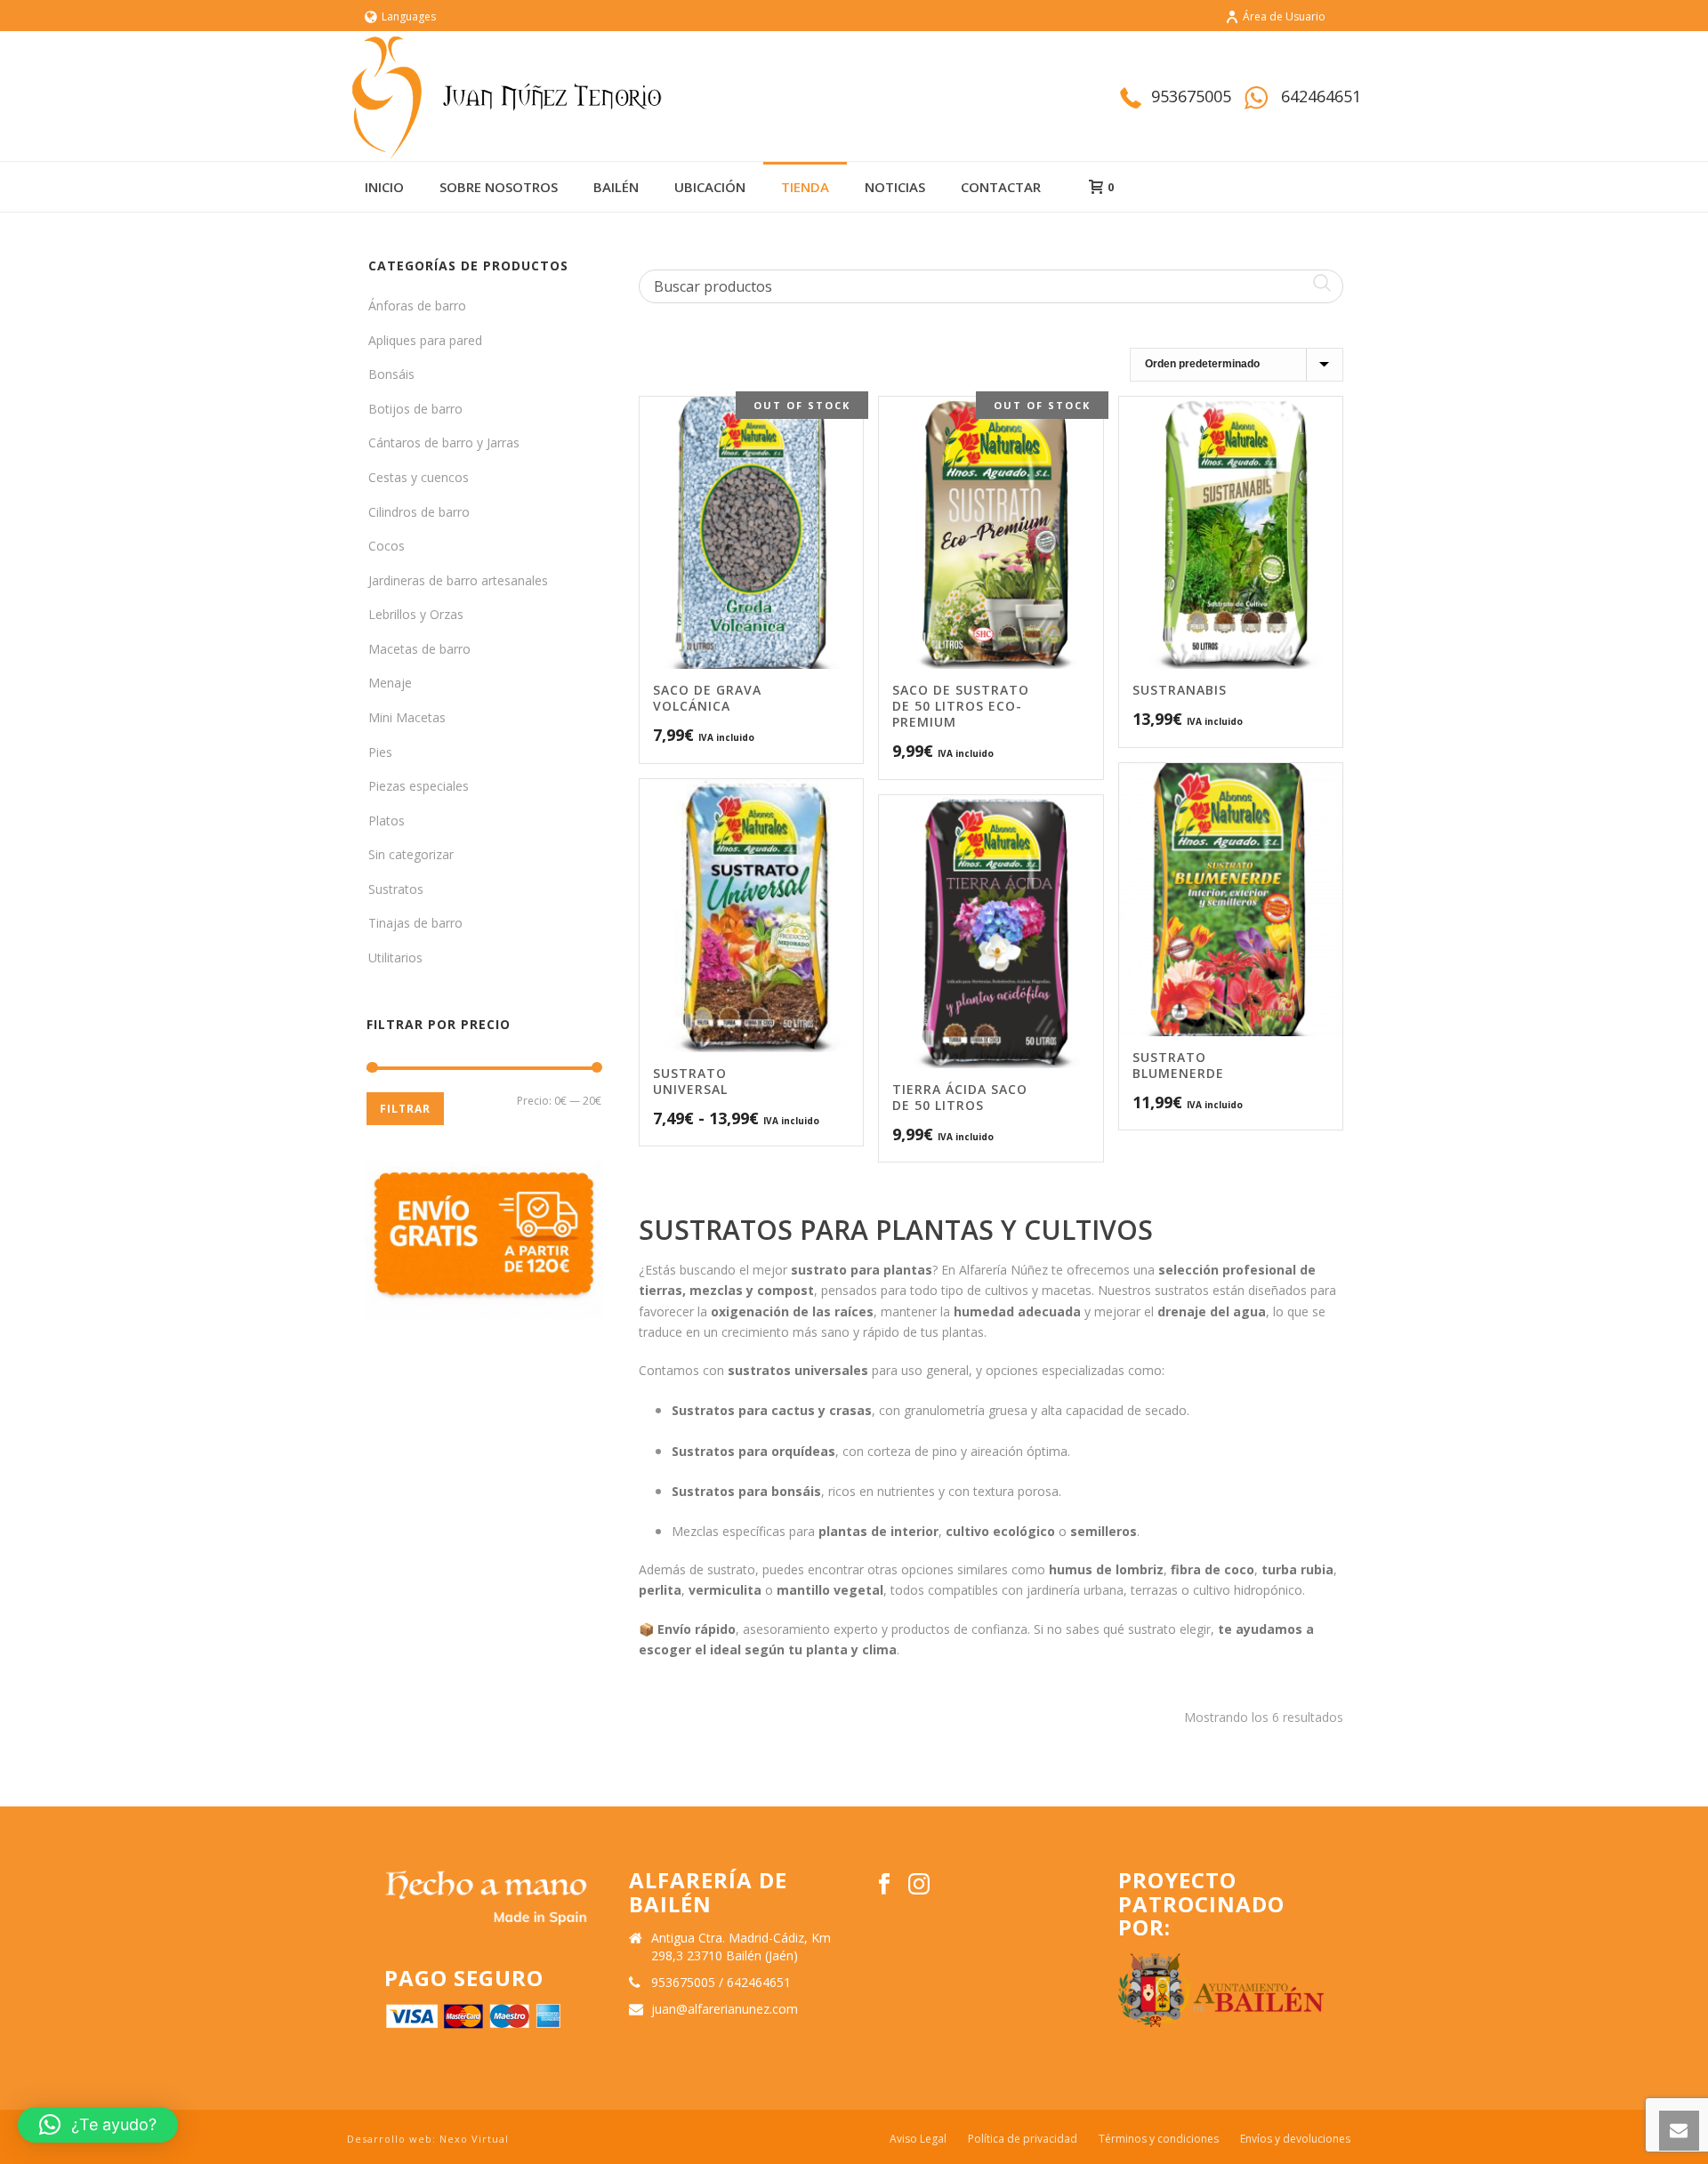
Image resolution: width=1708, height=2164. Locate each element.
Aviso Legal (918, 2139)
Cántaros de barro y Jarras (444, 442)
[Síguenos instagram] (919, 1885)
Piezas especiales (419, 786)
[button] (98, 2125)
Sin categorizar (411, 854)
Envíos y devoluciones (1295, 2139)
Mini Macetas (407, 717)
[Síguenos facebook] (884, 1885)
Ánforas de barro (417, 306)
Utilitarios (395, 957)
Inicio (384, 187)
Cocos (387, 546)
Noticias (895, 187)
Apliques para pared (425, 340)
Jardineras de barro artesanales (458, 580)
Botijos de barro (415, 409)
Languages (409, 16)
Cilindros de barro (419, 512)
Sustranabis (1180, 690)
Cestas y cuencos (419, 477)
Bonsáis (391, 374)
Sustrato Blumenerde (1178, 1065)
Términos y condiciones (1159, 2139)
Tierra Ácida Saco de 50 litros (960, 1097)
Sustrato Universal (690, 1081)
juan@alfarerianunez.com (725, 2009)
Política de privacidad (1023, 2139)
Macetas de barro (419, 649)
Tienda (805, 187)
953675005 (1191, 96)
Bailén (616, 187)
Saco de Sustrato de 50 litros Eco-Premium (961, 706)
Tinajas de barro (415, 923)
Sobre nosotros (499, 187)
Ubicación (710, 187)
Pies (380, 752)
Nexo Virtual (474, 2139)
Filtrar (405, 1109)
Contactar (1001, 187)
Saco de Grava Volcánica (707, 698)
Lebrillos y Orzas (416, 614)
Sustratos (396, 889)
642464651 (1321, 96)
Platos (387, 821)
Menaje (390, 683)
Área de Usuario (1284, 16)
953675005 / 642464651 (721, 1983)
